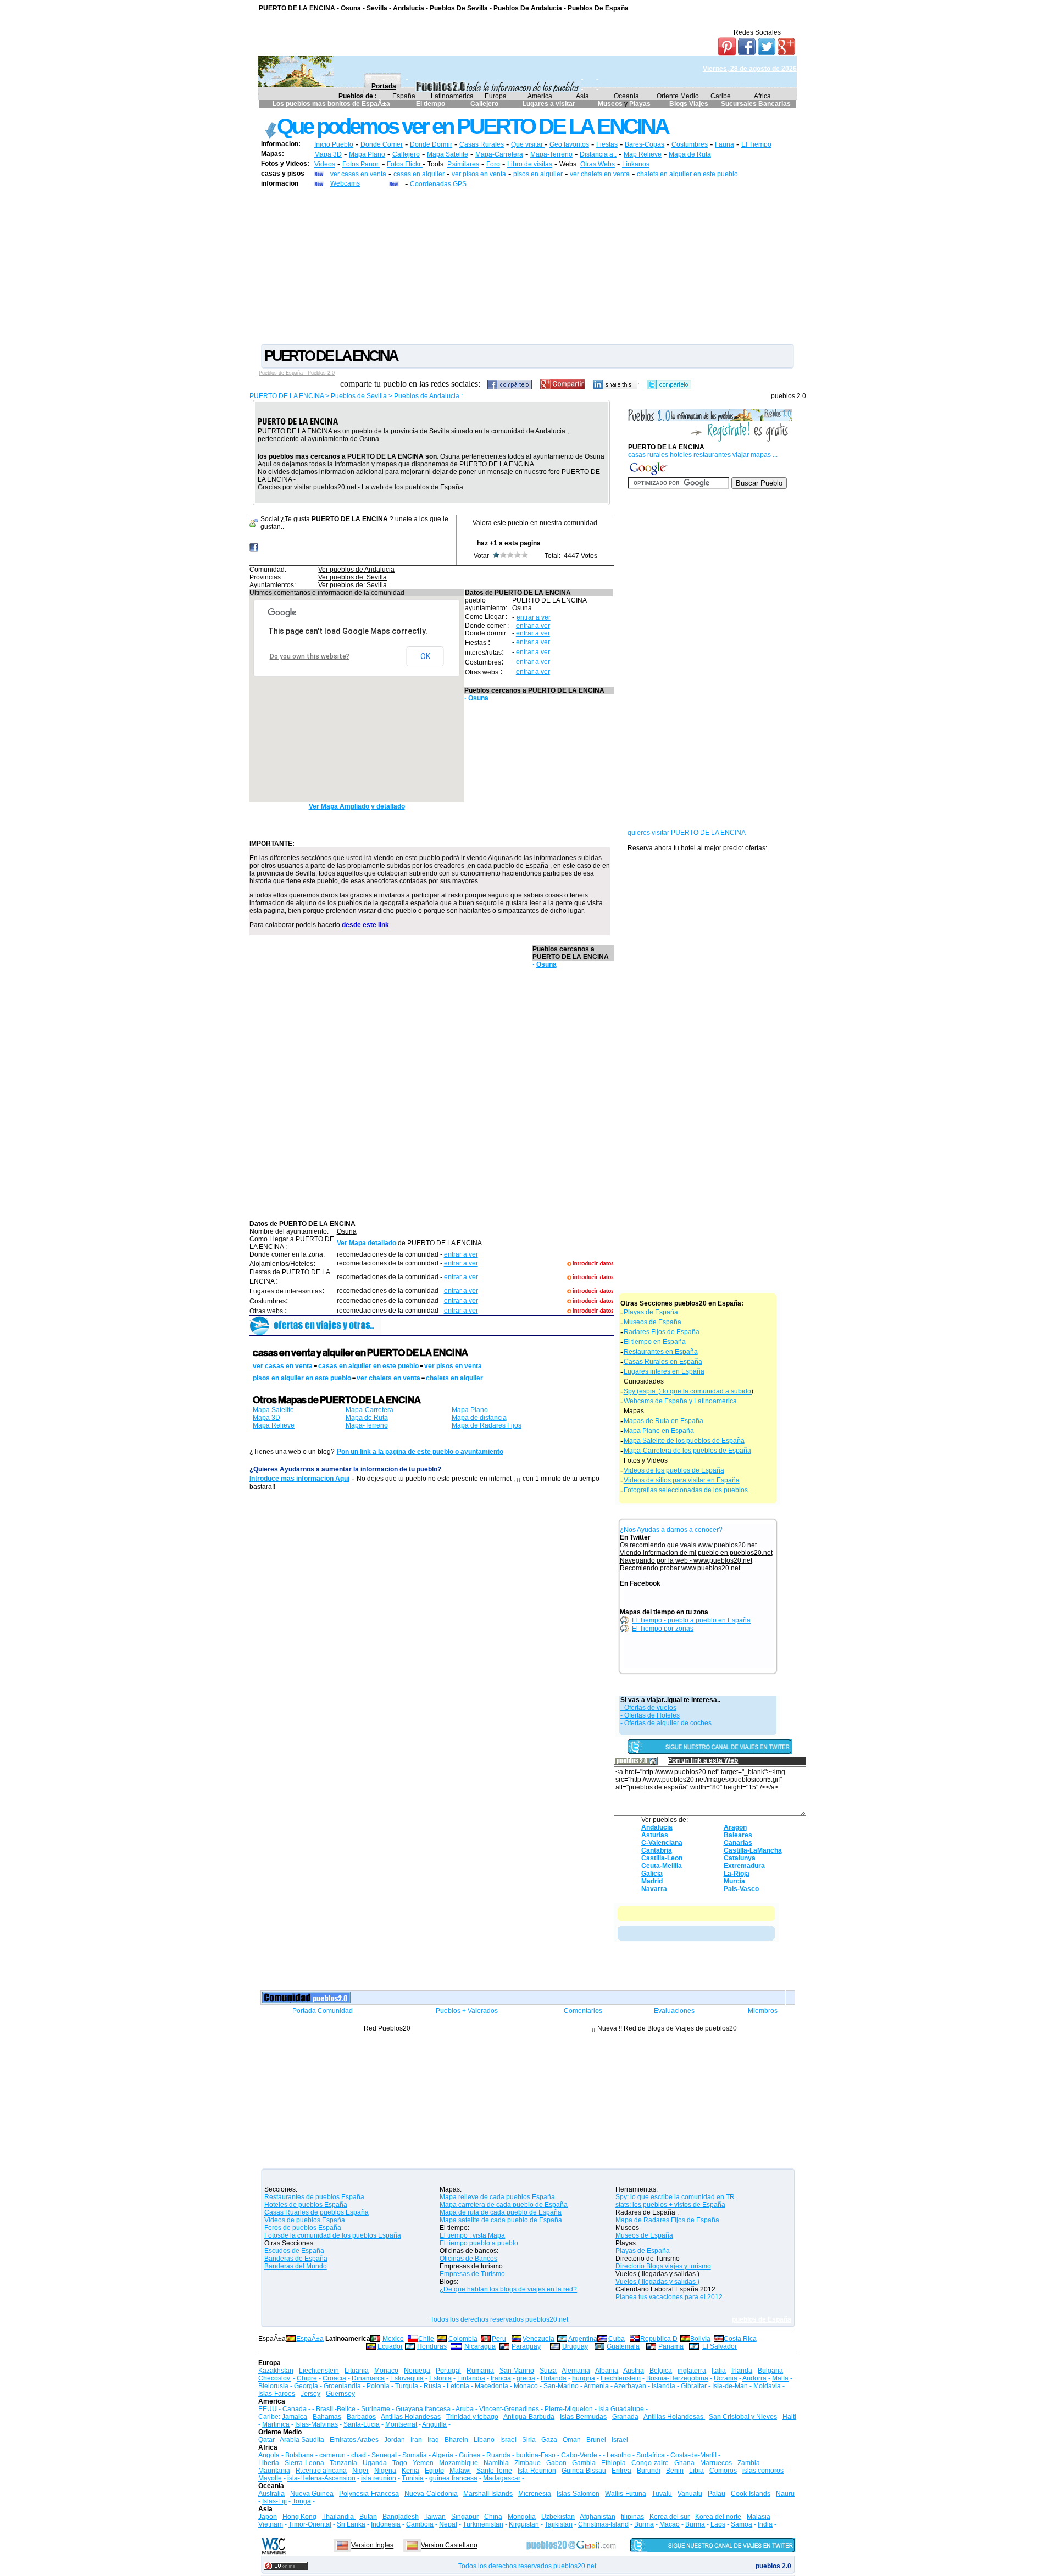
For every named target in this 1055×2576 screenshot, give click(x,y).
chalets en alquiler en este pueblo (687, 174)
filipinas (632, 2517)
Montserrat (401, 2424)
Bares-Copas (645, 144)
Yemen (423, 2463)
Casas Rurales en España (663, 1362)
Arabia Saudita (302, 2440)
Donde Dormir (431, 144)
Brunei (596, 2440)
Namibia (496, 2463)
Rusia (432, 2386)
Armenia (596, 2386)
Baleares (738, 1835)
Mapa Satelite (448, 154)
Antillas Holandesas (411, 2417)
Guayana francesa (423, 2409)
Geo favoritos (569, 144)
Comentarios (583, 2011)
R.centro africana (321, 2471)
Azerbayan (630, 2386)
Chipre (307, 2378)
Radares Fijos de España (662, 1332)
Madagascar (502, 2478)
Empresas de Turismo (472, 2274)
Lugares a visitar (549, 104)
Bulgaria (770, 2371)
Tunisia (413, 2478)
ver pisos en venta (479, 174)
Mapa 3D (328, 154)
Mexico (393, 2339)
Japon (268, 2517)
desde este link (365, 925)
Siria (529, 2440)
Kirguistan (524, 2524)
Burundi (649, 2471)
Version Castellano (449, 2545)
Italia (719, 2371)
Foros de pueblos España (303, 2228)
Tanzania (343, 2463)
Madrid (652, 1881)
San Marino (517, 2371)
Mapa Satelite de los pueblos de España (684, 1441)
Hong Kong (299, 2517)
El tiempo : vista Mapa (472, 2235)
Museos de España (653, 1322)
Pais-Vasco (741, 1889)
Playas (640, 104)
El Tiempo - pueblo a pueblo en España (691, 1620)
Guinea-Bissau (584, 2471)
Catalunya (740, 1858)
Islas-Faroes (277, 2394)
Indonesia (386, 2524)
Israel (508, 2440)
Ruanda (498, 2455)
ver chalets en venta (600, 174)
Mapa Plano (367, 154)
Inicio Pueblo (334, 144)
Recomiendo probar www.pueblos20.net (680, 1568)
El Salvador (720, 2346)
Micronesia (535, 2494)
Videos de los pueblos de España (674, 1470)
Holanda (554, 2378)
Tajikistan (559, 2524)
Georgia (306, 2386)
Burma (644, 2524)
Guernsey (340, 2394)
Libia (696, 2471)
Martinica (276, 2424)
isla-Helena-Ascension (321, 2478)
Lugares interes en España (664, 1371)
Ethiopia (613, 2463)
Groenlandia (342, 2386)
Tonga (302, 2501)
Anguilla (434, 2424)
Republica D (659, 2339)
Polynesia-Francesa (369, 2494)
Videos (325, 164)
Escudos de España (294, 2251)
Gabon (556, 2463)
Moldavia (767, 2386)
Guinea (470, 2455)
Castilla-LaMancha (753, 1850)
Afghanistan (598, 2517)
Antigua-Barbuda (529, 2417)
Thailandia (339, 2517)
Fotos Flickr (405, 164)
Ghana (684, 2463)
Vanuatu (690, 2494)
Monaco (386, 2371)
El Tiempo (756, 144)
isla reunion (379, 2478)
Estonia (440, 2378)
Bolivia (700, 2339)
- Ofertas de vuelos (648, 1708)
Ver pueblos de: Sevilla (352, 577)
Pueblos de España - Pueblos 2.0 (297, 373)
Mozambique (459, 2463)
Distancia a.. (598, 154)
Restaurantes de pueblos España (314, 2197)
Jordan (395, 2440)
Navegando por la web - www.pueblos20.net (686, 1560)
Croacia (334, 2378)
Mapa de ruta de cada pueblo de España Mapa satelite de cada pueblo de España (501, 2216)
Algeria (443, 2455)
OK (425, 656)
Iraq (433, 2440)
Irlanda (742, 2371)
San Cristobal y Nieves (743, 2417)
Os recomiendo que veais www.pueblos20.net (688, 1545)
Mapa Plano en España (659, 1431)
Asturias (655, 1835)
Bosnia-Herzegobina (677, 2378)
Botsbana (299, 2455)
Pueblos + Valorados (467, 2011)
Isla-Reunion (537, 2471)
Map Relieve (643, 154)
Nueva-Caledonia (431, 2494)
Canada (295, 2409)
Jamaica (295, 2417)
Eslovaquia (407, 2378)
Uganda (375, 2463)
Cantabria (657, 1850)
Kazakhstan (276, 2371)
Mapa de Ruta (690, 154)
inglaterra (692, 2371)
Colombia (463, 2339)
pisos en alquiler (538, 174)
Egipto (434, 2471)
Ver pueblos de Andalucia (356, 570)
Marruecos (716, 2463)
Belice (346, 2409)
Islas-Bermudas (583, 2417)
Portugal (448, 2371)
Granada (625, 2417)
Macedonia (492, 2386)
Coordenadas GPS (438, 184)
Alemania (576, 2371)
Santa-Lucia (362, 2424)
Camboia (420, 2524)
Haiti (789, 2417)
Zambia (749, 2463)
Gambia (584, 2463)
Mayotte (270, 2478)
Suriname (376, 2409)
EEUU (268, 2409)
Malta (780, 2378)
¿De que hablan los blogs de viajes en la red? (508, 2289)
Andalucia (657, 1827)
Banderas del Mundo (296, 2266)
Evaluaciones (674, 2011)
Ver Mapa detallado (367, 1243)
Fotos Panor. (361, 164)
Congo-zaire (650, 2463)
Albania (607, 2371)
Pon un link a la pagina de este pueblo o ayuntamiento (420, 1452)
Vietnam (271, 2524)
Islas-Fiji (274, 2501)
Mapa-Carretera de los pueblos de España (687, 1451)
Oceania (626, 96)
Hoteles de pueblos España (306, 2205)
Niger (360, 2471)
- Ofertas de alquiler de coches (666, 1723)
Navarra (654, 1889)
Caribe (721, 96)
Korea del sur (670, 2517)
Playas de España (651, 1312)
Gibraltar (694, 2386)
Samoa (742, 2524)
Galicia (652, 1874)
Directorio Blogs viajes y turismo (663, 2266)
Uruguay (575, 2346)
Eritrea (621, 2471)
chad (359, 2455)
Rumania (480, 2371)
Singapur (465, 2517)
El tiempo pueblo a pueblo (479, 2243)
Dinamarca (368, 2378)
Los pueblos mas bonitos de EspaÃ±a (331, 104)
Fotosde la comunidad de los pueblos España (333, 2235)
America (540, 96)
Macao (670, 2524)
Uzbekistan (558, 2517)
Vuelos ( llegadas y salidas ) (657, 2282)
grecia (526, 2378)
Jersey (310, 2394)
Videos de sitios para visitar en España (682, 1480)
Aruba (465, 2409)
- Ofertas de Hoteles (650, 1715)
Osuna (522, 608)
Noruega (417, 2371)
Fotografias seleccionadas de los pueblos (686, 1490)
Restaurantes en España (661, 1352)
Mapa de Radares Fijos (487, 1425)
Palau (717, 2494)
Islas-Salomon (578, 2494)
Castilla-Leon (662, 1858)
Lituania (357, 2371)
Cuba (617, 2339)
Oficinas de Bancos (468, 2259)
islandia (663, 2386)
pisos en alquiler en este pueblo (302, 1378)
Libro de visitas (530, 164)
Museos (611, 104)
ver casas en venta (358, 174)
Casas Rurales (482, 144)
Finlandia (471, 2378)
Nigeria (385, 2471)
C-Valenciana (662, 1843)
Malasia (759, 2517)
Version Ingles (372, 2545)
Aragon (735, 1827)
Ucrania (726, 2378)
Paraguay (526, 2346)
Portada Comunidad (323, 2011)
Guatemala (623, 2346)
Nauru (785, 2494)
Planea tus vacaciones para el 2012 (669, 2297)
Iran (416, 2440)
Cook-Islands (751, 2494)
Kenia (410, 2471)
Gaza (549, 2440)
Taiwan (435, 2517)
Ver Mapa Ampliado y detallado (357, 806)
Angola (269, 2455)
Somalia (415, 2455)
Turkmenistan (483, 2524)
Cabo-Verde (579, 2455)
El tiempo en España (655, 1342)
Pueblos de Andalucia (426, 396)
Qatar (266, 2440)
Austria (634, 2371)
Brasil (324, 2409)
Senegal (384, 2455)
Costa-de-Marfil (693, 2455)
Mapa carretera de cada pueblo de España (504, 2205)
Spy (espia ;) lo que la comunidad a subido (687, 1391)
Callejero (484, 104)
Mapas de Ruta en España (663, 1421)
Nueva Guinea (312, 2494)
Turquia (407, 2386)
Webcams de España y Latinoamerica (680, 1401)
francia (501, 2378)
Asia (582, 96)
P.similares (463, 164)
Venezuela (538, 2339)
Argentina (583, 2339)
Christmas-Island (603, 2524)
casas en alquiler (419, 174)
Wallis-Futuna (626, 2494)
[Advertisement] (527, 265)
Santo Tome (494, 2471)
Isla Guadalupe (621, 2409)
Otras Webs (598, 164)
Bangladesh (401, 2517)
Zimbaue (527, 2463)
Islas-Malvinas (316, 2424)
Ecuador (390, 2346)
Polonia (378, 2386)
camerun (332, 2455)
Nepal (448, 2524)
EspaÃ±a (310, 2339)
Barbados (361, 2417)
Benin (675, 2471)
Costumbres (690, 144)
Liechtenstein (319, 2371)
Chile (426, 2339)
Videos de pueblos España (305, 2220)
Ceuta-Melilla (662, 1866)
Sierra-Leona (304, 2463)
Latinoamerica (452, 96)
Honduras (432, 2346)
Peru (499, 2339)
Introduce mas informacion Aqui (299, 1479)
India (765, 2524)
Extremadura (744, 1866)
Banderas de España (296, 2259)
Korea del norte (718, 2517)
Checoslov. (275, 2378)
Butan (368, 2517)
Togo (400, 2463)
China (493, 2517)
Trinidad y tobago (472, 2417)
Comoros (723, 2471)
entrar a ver (534, 617)
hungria (584, 2378)
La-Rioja (737, 1874)
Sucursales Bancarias (756, 104)
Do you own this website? (310, 656)
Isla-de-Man (730, 2386)
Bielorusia (273, 2386)
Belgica (661, 2371)
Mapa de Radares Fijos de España (667, 2220)
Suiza (548, 2371)
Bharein (456, 2440)
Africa (762, 96)
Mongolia (522, 2517)
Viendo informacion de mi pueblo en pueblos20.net (696, 1553)
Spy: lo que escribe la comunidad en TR (675, 2197)
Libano (484, 2440)
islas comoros (763, 2471)
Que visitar (528, 144)
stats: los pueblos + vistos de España (670, 2205)
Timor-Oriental (310, 2524)
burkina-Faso (536, 2455)
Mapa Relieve (274, 1425)
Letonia (458, 2386)
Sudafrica (651, 2455)
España (404, 96)
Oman (572, 2440)
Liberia (269, 2463)
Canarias (738, 1843)
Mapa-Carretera (499, 154)
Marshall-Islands (488, 2494)
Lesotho (619, 2455)
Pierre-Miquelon (569, 2409)
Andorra (754, 2378)
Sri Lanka (351, 2524)
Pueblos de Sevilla (359, 396)
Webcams (345, 183)
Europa (496, 96)
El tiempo (431, 104)
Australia (271, 2494)
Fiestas (607, 144)
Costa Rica (740, 2339)
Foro (493, 164)
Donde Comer (382, 144)
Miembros (763, 2011)
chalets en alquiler (454, 1378)
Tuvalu (662, 2494)
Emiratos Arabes (354, 2440)
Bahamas (327, 2417)
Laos (718, 2524)
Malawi (460, 2471)
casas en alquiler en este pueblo (368, 1366)
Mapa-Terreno (551, 154)
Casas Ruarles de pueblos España (316, 2212)
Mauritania (274, 2471)
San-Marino (561, 2386)
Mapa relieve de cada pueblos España (497, 2197)
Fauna (724, 144)
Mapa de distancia (479, 1418)
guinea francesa (453, 2478)
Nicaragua (480, 2346)
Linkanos (636, 164)
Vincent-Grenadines (509, 2409)
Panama (671, 2346)
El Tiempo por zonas (663, 1629)
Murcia (734, 1881)
